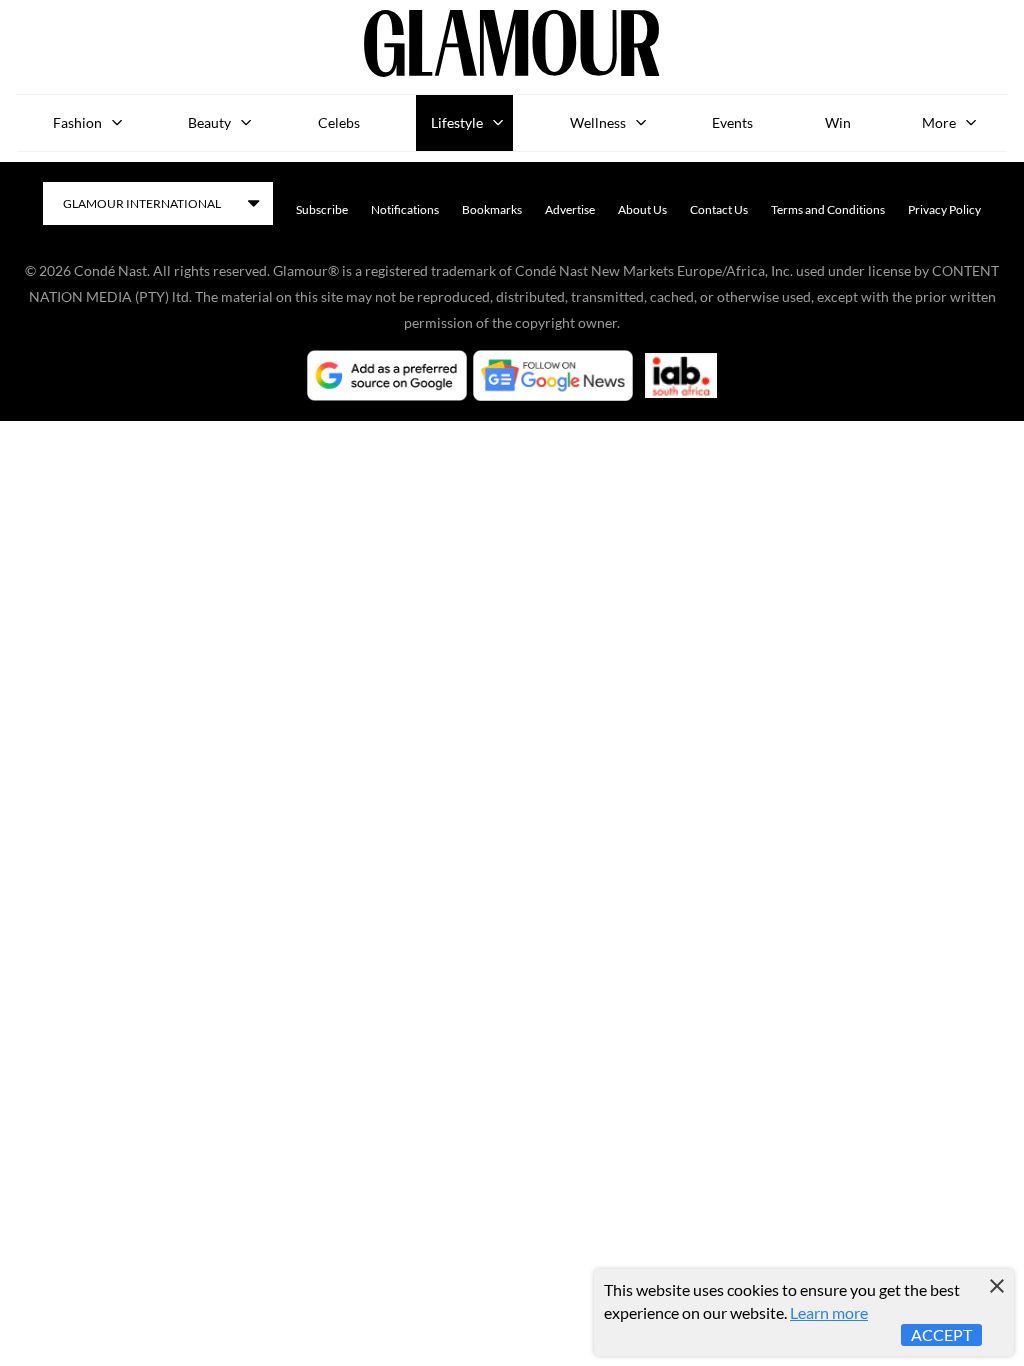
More (939, 122)
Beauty (209, 122)
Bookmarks (492, 209)
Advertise (570, 209)
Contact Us (719, 209)
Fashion (77, 122)
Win (838, 122)
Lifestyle (457, 122)
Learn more (829, 1312)
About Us (642, 209)
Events (732, 122)
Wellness (598, 122)
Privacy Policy (944, 209)
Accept (941, 1334)
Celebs (339, 122)
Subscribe (322, 209)
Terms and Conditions (828, 209)
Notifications (405, 209)
